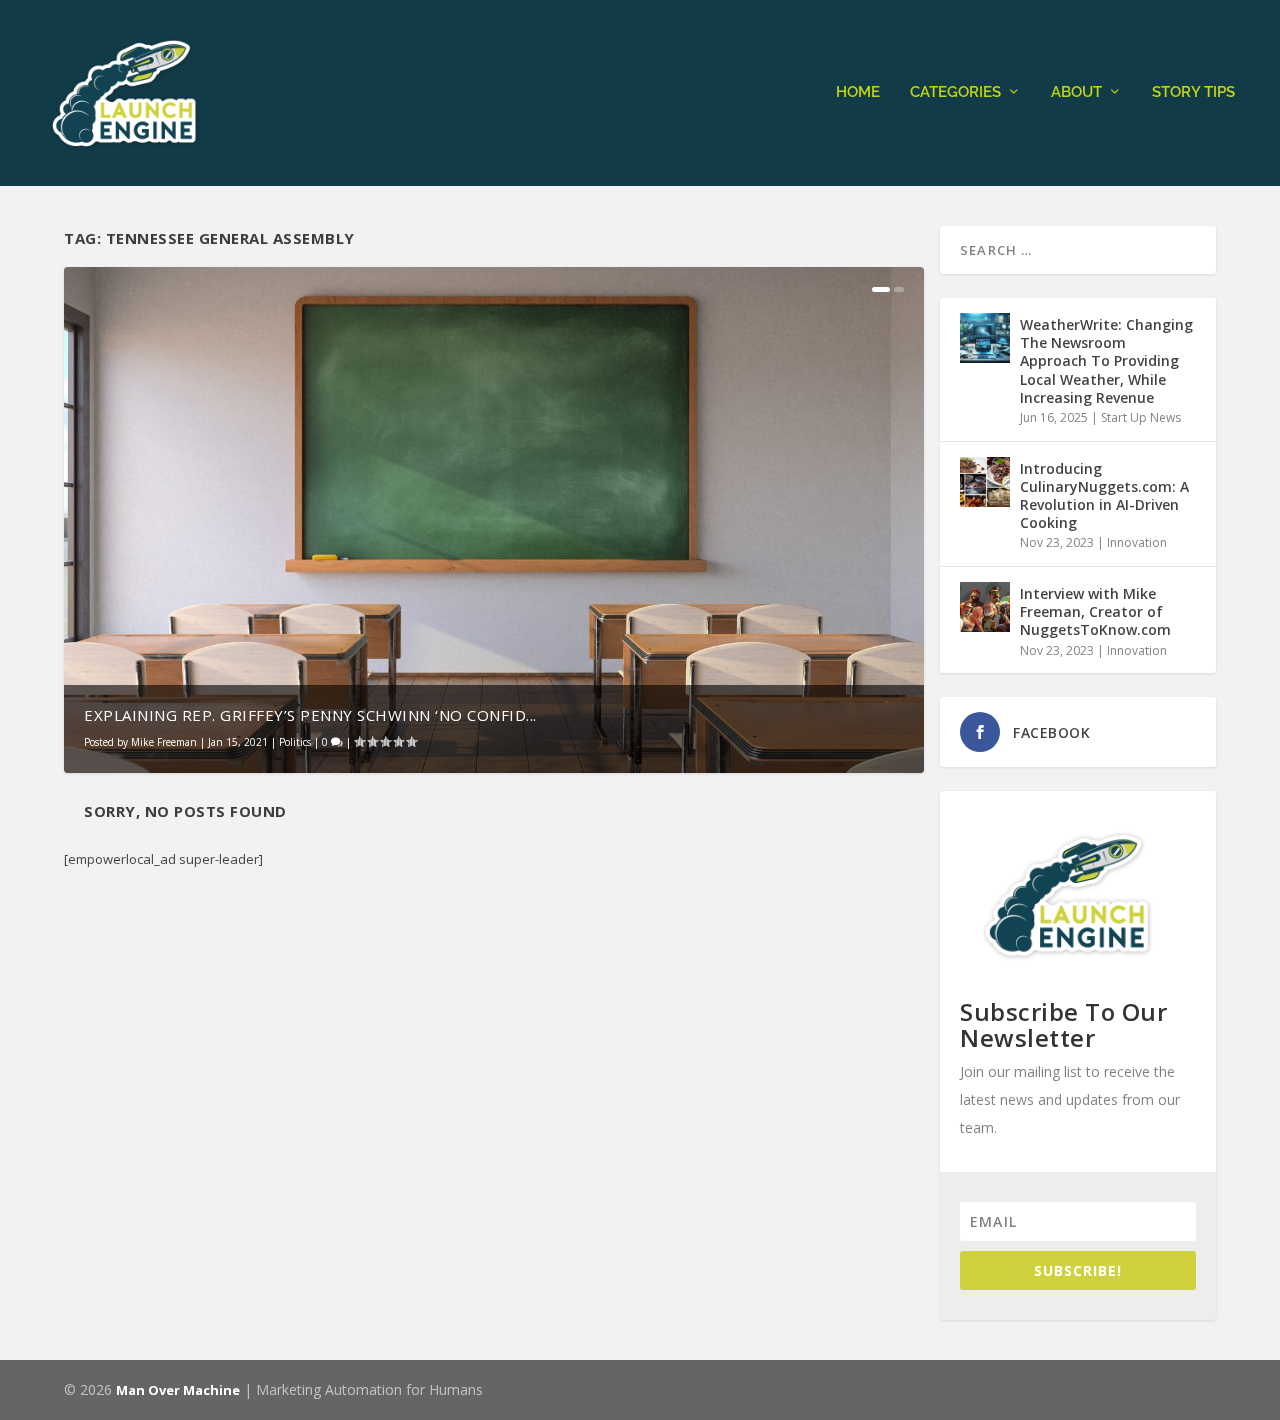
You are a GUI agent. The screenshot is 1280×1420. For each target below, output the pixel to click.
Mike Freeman (164, 742)
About (1076, 92)
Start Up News (1141, 417)
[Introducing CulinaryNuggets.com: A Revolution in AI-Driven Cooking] (985, 482)
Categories (955, 92)
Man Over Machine (178, 1390)
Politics (295, 742)
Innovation (1137, 542)
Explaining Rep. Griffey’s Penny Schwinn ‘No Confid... (310, 715)
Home (858, 92)
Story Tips (1193, 92)
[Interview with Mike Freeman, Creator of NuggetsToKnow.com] (985, 607)
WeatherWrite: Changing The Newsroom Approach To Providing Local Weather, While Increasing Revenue (1106, 361)
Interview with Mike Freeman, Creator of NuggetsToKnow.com (1095, 611)
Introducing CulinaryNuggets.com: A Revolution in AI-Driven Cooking (1104, 496)
